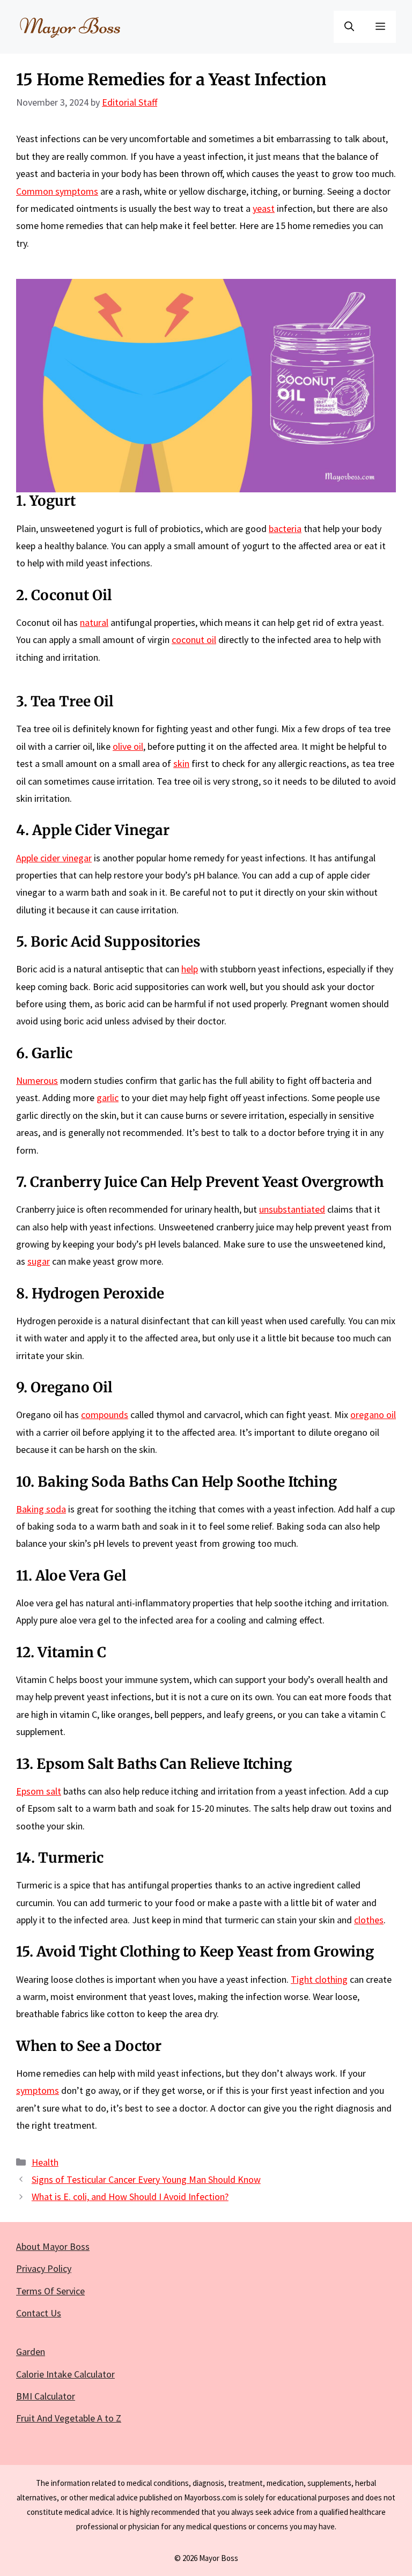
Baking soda (41, 1509)
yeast (264, 208)
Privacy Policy (44, 2268)
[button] (349, 27)
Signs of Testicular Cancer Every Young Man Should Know (146, 2179)
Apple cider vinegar (54, 858)
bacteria (285, 529)
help (190, 969)
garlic (108, 1098)
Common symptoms (57, 191)
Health (45, 2162)
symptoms (38, 2090)
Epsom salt (39, 1791)
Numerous (37, 1080)
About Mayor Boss (53, 2246)
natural (94, 622)
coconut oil (194, 640)
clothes (369, 1920)
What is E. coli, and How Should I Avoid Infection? (130, 2197)
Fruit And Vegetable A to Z (69, 2418)
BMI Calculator (46, 2396)
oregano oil (373, 1415)
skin (181, 763)
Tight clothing (319, 1979)
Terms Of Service (50, 2291)
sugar (39, 1261)
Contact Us (39, 2313)
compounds (105, 1415)
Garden (31, 2352)
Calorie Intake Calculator (65, 2374)
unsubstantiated (292, 1209)
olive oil (128, 746)
